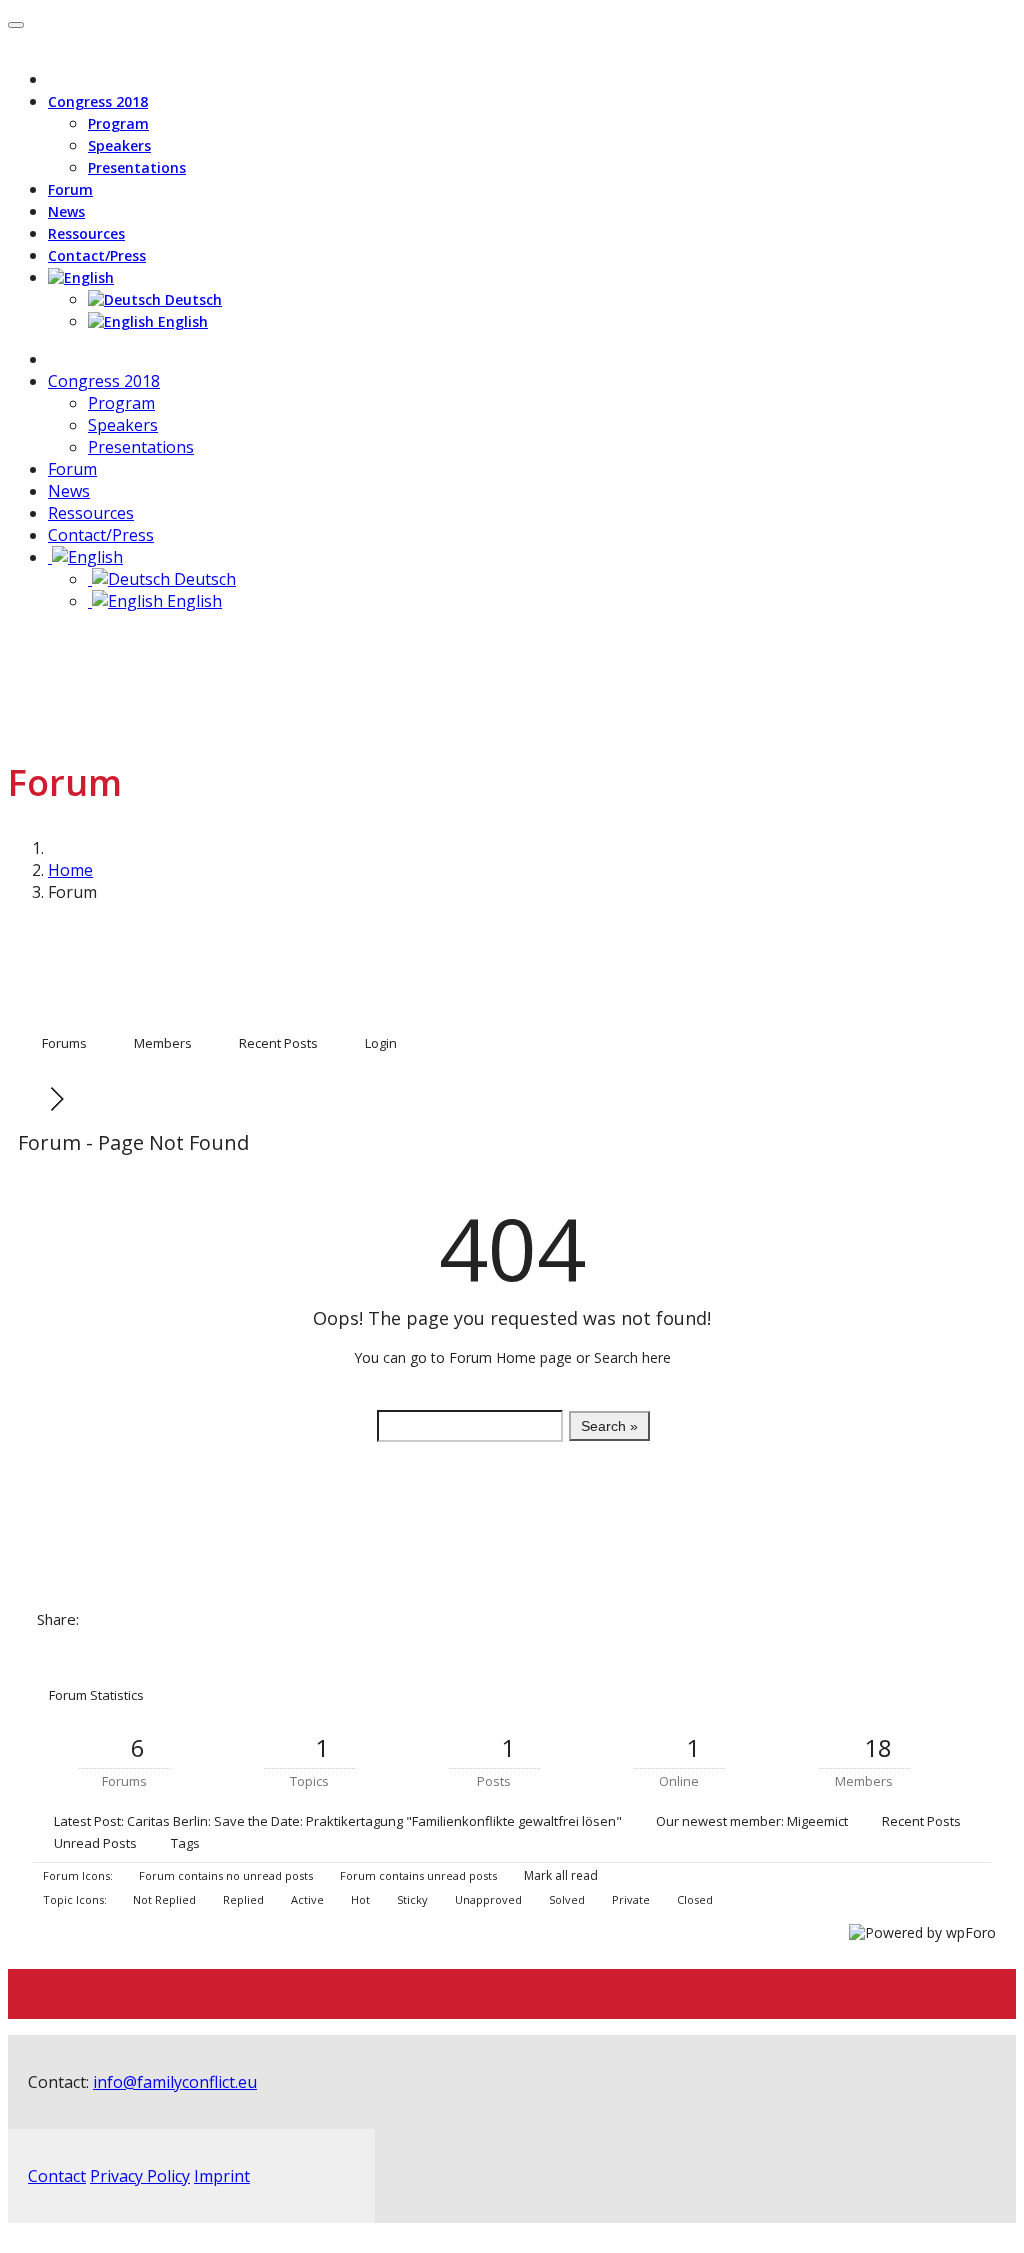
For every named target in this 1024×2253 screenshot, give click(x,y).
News (66, 211)
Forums (64, 1043)
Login (381, 1043)
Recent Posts (278, 1043)
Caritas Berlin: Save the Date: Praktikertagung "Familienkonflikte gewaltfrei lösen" (374, 1821)
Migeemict (817, 1821)
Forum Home (492, 1357)
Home (70, 870)
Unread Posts (95, 1843)
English (181, 321)
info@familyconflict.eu (175, 2082)
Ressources (86, 233)
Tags (185, 1843)
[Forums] (36, 1099)
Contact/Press (97, 255)
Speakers (119, 145)
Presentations (137, 167)
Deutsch (191, 299)
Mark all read (559, 1875)
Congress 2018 (98, 101)
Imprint (222, 2176)
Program (118, 123)
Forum (70, 189)
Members (163, 1043)
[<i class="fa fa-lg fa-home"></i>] (54, 359)
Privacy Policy (140, 2176)
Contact (57, 2176)
